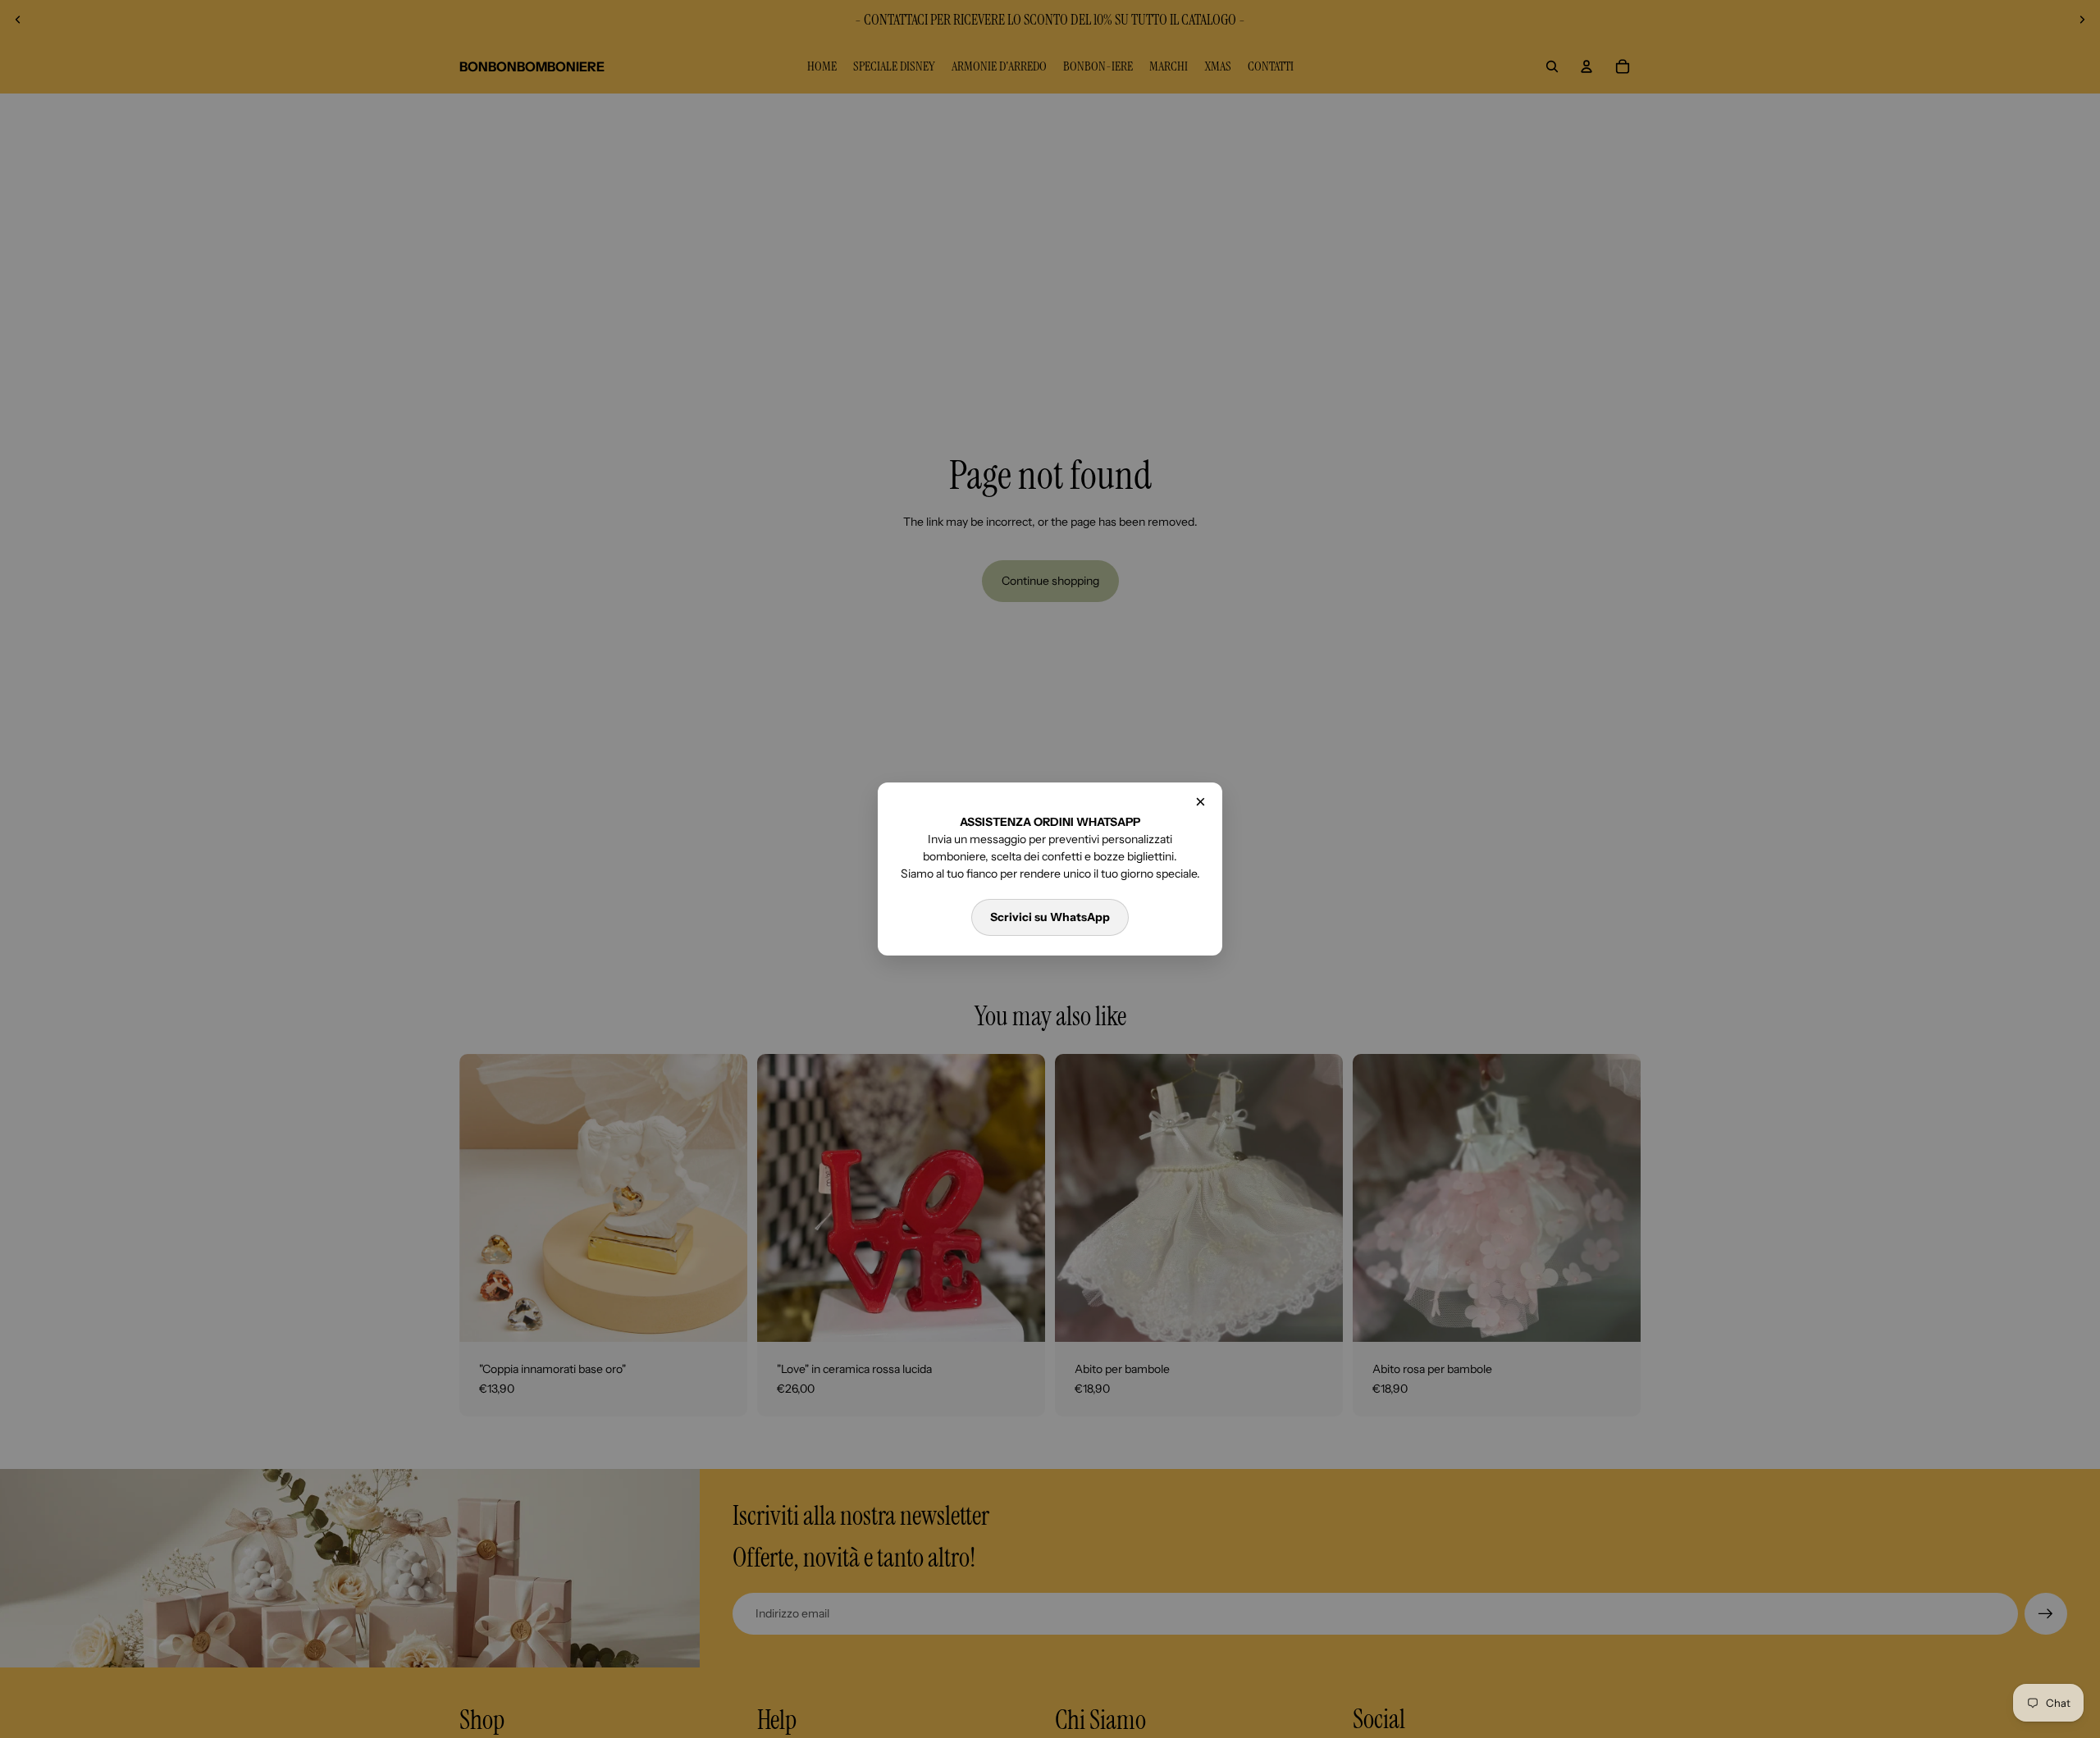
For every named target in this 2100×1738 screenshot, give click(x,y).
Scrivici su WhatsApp (1050, 917)
